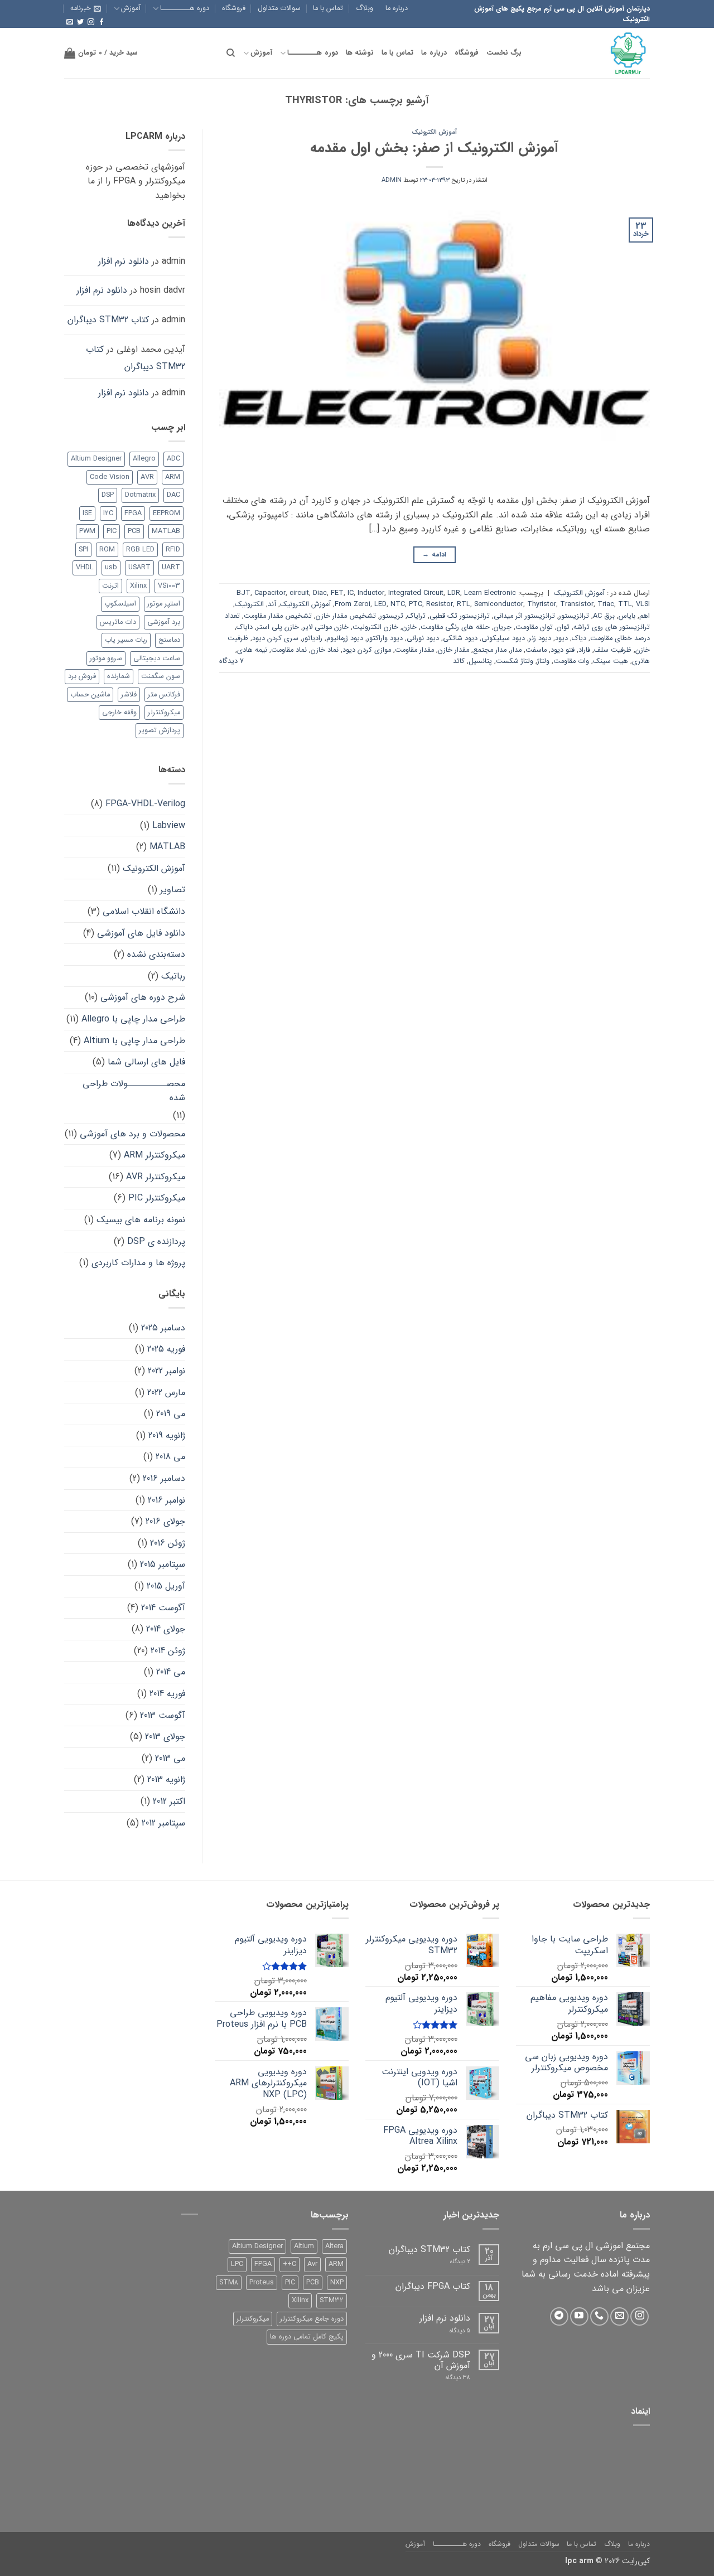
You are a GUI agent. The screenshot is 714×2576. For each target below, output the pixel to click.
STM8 (229, 2283)
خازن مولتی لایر (326, 627)
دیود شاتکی (460, 638)
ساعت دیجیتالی (157, 658)
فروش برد (82, 676)
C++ (290, 2264)
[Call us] (599, 2316)
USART (139, 568)
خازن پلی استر (278, 627)
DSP (108, 495)
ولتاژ (543, 661)
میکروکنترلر (164, 713)
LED (380, 604)
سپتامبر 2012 (163, 1823)
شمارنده (119, 676)
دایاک (245, 627)
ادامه (434, 555)
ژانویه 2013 (166, 1780)
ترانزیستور (574, 616)
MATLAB (166, 531)
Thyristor (542, 604)
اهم (645, 616)
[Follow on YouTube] (579, 2316)
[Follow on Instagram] (91, 22)
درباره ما (397, 8)
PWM (87, 531)
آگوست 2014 (163, 1608)
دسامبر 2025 (163, 1328)
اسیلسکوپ (120, 604)
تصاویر (173, 890)
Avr (312, 2264)
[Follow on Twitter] (80, 22)
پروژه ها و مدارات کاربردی (138, 1263)
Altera (334, 2246)
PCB (134, 531)
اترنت (110, 586)
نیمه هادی (252, 650)
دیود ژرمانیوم (345, 638)
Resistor (440, 604)
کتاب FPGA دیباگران (433, 2286)
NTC (398, 604)
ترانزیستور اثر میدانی (524, 616)
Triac (606, 604)
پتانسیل (480, 661)
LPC (237, 2264)
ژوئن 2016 (168, 1543)
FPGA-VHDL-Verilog (145, 804)
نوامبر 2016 (167, 1500)
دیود (561, 638)
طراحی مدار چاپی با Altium (134, 1041)
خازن (409, 627)
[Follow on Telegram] (559, 2316)
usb (111, 568)
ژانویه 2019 (167, 1435)
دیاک (579, 638)
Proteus (262, 2283)
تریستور (392, 616)
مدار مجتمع (490, 650)
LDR (454, 593)
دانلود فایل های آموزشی (141, 933)
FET (337, 593)
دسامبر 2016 (164, 1478)
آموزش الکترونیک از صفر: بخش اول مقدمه (434, 148)
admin (392, 180)
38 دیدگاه (450, 2378)
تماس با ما (328, 8)
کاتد (459, 661)
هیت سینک (611, 661)
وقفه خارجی (119, 713)
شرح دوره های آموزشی (143, 997)
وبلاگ (365, 8)
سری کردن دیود (275, 638)
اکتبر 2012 (169, 1801)
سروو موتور (106, 658)
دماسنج (169, 640)
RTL (464, 604)
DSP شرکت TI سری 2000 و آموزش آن (421, 2360)
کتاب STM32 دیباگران (108, 320)
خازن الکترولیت (375, 627)
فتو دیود (563, 650)
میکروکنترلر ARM (155, 1155)
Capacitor (270, 593)
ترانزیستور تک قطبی (460, 616)
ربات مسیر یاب (126, 640)
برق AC (604, 616)
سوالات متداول (279, 8)
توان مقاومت (534, 627)
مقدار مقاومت (414, 650)
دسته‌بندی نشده (156, 954)
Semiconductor (499, 604)
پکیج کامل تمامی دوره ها (307, 2337)
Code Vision (110, 477)
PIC (112, 531)
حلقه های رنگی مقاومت (455, 627)
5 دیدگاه (454, 2331)
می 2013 (170, 1758)
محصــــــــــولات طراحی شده (134, 1091)
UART (171, 568)
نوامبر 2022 (167, 1371)
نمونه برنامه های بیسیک (141, 1220)
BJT (243, 593)
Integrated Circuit (416, 593)
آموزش (131, 8)
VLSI (643, 604)
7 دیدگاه (231, 661)
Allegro (144, 459)
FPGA (133, 514)
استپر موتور (164, 604)
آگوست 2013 (163, 1715)
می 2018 (170, 1457)
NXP (337, 2283)
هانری (641, 661)
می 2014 (171, 1672)
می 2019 (171, 1414)
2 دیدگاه (450, 2262)
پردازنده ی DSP (156, 1241)
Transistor (577, 604)
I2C (108, 514)
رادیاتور (312, 638)
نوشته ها (360, 53)
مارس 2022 (166, 1393)
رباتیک (173, 976)
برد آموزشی (164, 622)
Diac (320, 593)
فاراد (584, 650)
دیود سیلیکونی (503, 638)
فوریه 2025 (166, 1349)
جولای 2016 (165, 1521)
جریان (503, 627)
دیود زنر (540, 638)
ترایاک (416, 616)
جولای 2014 (166, 1629)
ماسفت (536, 650)
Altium (304, 2246)
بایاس (627, 616)
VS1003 (169, 586)
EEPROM (167, 514)
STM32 (332, 2301)
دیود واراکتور (385, 638)
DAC (173, 495)
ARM (173, 477)
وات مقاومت (571, 661)
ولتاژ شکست (515, 661)
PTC (416, 604)
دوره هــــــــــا (185, 8)
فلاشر (129, 695)
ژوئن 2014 (168, 1651)
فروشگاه (234, 8)
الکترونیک (249, 604)
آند (272, 604)
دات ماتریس (118, 622)
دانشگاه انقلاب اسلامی (144, 911)
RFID (173, 550)
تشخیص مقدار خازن (346, 616)
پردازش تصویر (160, 730)
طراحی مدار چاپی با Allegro (133, 1019)
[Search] (231, 53)
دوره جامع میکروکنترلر (312, 2319)
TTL (625, 604)
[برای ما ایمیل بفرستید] (70, 22)
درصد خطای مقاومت (620, 638)
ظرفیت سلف (613, 650)
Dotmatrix (140, 495)
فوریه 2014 (167, 1694)
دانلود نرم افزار (124, 261)
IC (351, 593)
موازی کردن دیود (367, 650)
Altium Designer (96, 459)
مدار (516, 650)
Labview (169, 825)
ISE (87, 514)
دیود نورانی (423, 638)
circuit (299, 593)
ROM (107, 550)
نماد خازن (325, 650)
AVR (147, 477)
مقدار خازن (454, 650)
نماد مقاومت (289, 650)
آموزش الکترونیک (434, 132)
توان (563, 627)
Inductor (371, 593)
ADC (173, 459)
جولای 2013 (165, 1737)
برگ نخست (504, 53)
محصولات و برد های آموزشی (132, 1134)
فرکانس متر (164, 695)
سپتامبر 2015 (163, 1564)
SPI (83, 550)
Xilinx (138, 586)
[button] (86, 8)
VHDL (85, 568)
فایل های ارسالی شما (146, 1062)
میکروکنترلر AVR (156, 1177)
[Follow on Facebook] (102, 22)
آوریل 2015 (166, 1586)
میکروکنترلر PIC (157, 1198)
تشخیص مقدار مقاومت (278, 616)
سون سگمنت (161, 676)
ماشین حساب (90, 695)
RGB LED (140, 550)
